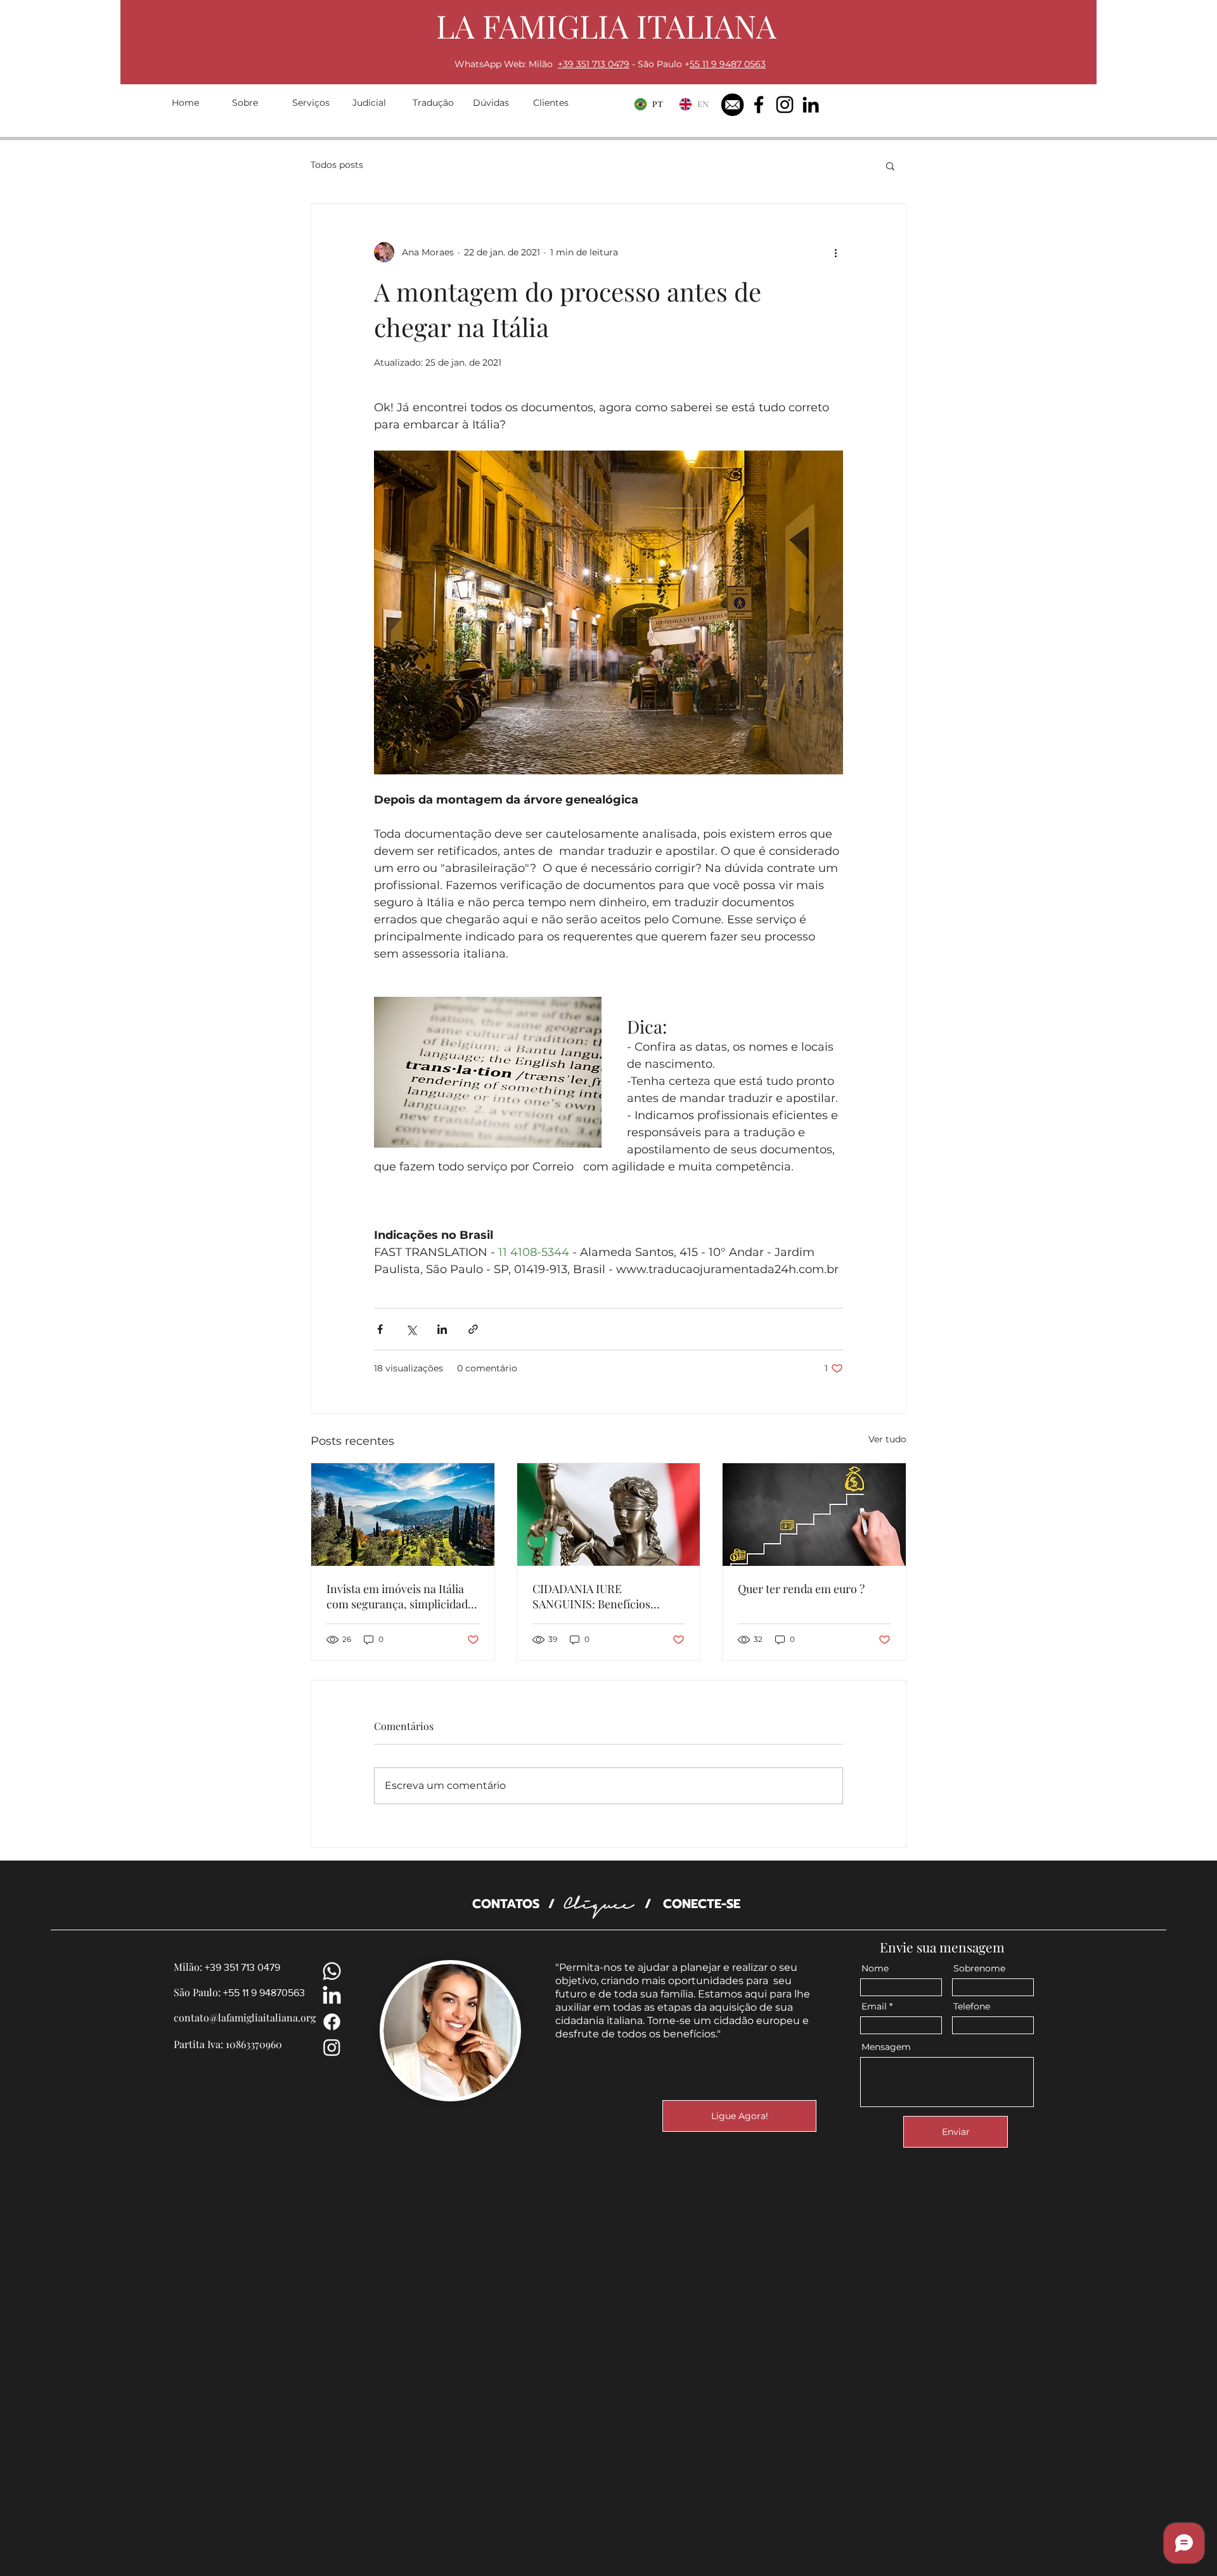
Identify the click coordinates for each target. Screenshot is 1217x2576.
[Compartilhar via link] (473, 1329)
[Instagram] (785, 105)
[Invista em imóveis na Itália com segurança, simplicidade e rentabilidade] (403, 1515)
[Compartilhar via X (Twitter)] (411, 1329)
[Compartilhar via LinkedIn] (442, 1329)
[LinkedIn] (811, 105)
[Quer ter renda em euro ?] (814, 1515)
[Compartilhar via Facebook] (380, 1329)
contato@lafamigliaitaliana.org (245, 2017)
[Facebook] (759, 105)
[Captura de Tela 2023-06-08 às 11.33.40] (733, 105)
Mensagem (886, 2047)
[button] (890, 165)
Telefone (972, 2006)
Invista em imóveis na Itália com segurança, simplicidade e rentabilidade (400, 1596)
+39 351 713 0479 (594, 64)
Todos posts (337, 165)
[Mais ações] (835, 252)
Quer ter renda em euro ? (801, 1589)
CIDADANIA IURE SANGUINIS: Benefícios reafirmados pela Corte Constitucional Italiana (591, 1596)
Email (874, 2006)
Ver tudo (887, 1439)
